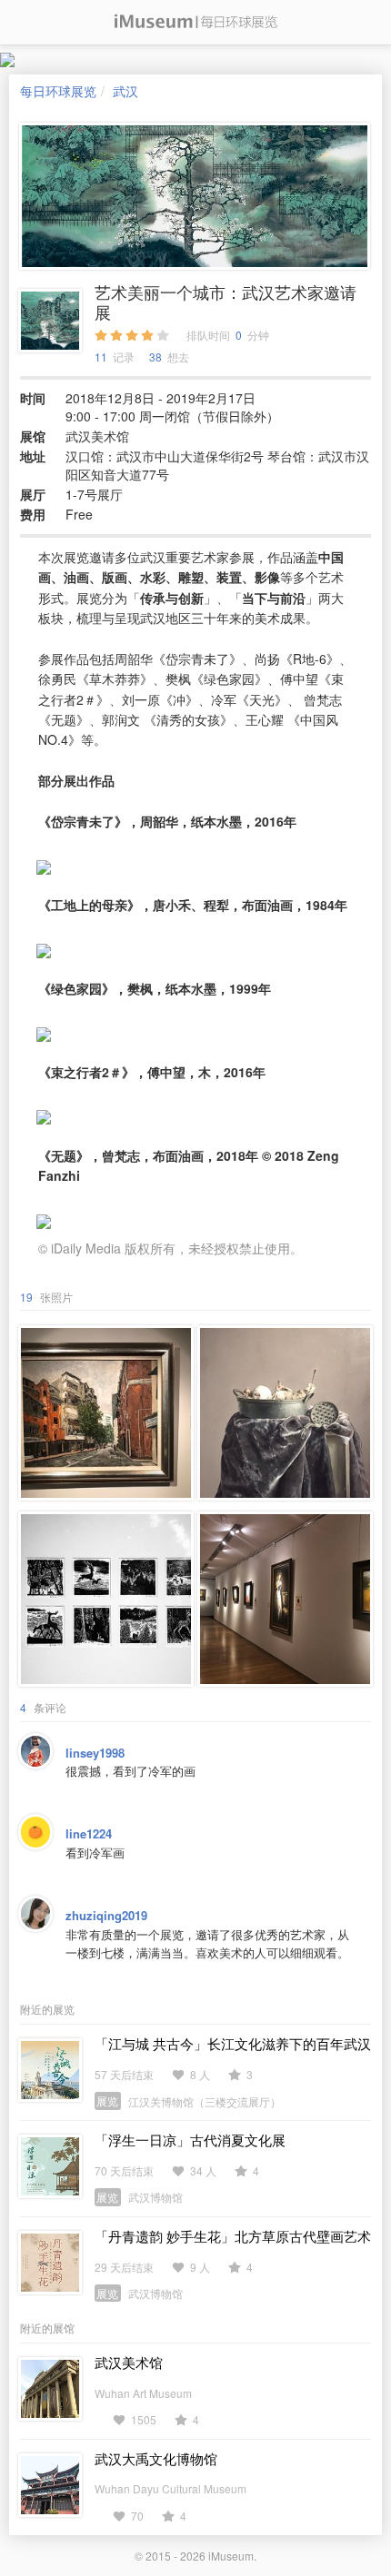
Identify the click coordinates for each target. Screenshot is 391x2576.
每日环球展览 (58, 91)
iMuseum (231, 2556)
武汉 (125, 91)
